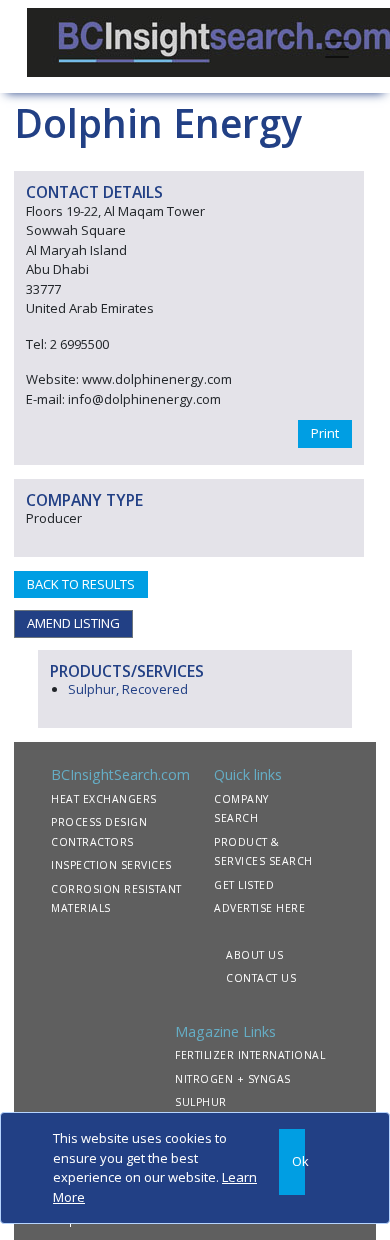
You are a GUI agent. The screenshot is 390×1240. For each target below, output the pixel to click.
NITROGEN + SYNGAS (233, 1079)
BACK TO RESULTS (81, 584)
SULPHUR (201, 1102)
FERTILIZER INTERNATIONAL (250, 1055)
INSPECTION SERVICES (111, 865)
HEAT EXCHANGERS (104, 799)
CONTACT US (261, 978)
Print (325, 433)
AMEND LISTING (73, 623)
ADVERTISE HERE (259, 908)
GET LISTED (244, 885)
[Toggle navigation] (337, 47)
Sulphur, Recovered (128, 689)
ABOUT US (254, 955)
